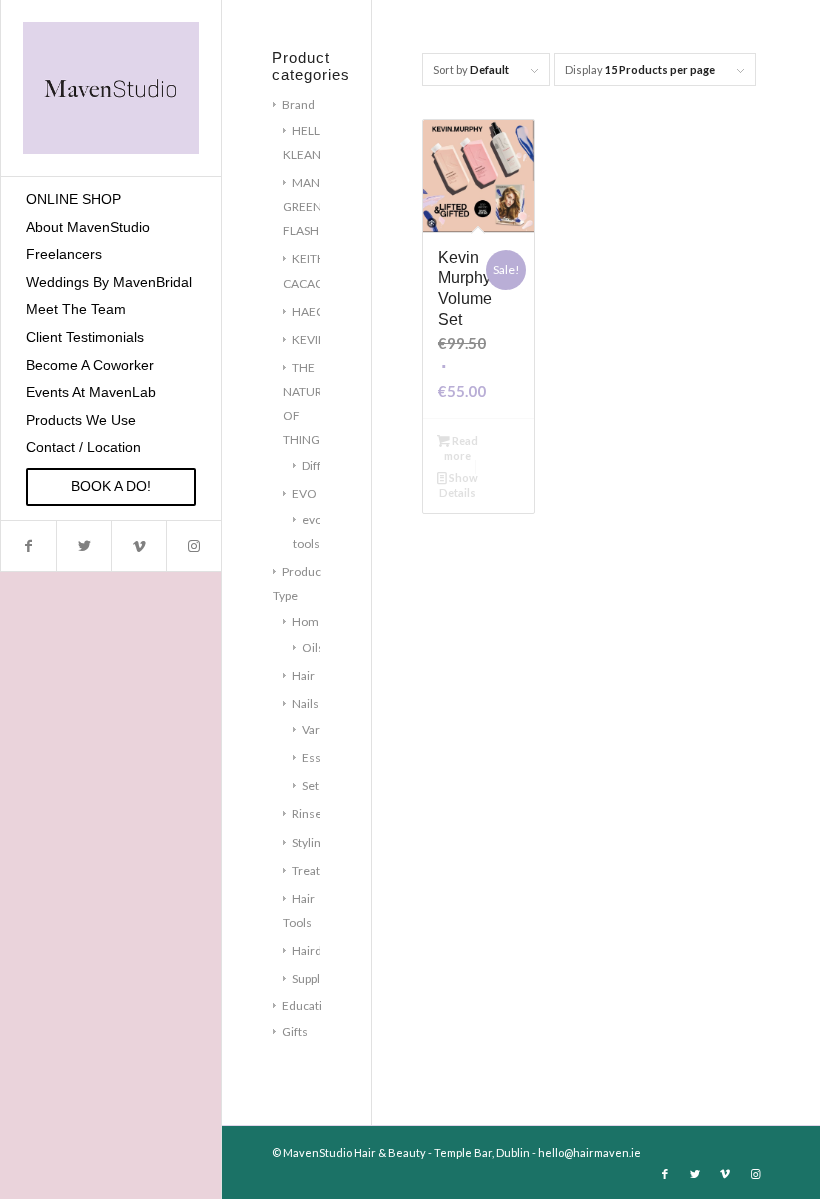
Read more (461, 448)
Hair (303, 675)
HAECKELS (321, 311)
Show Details (458, 485)
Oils (313, 647)
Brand (298, 104)
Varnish (322, 729)
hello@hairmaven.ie (589, 1152)
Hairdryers (321, 950)
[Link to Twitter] (83, 546)
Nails (305, 703)
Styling (309, 842)
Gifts (295, 1031)
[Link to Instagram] (193, 546)
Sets (313, 785)
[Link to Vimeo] (138, 546)
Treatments (323, 870)
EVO (304, 493)
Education (309, 1005)
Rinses (310, 813)
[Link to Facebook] (28, 546)
